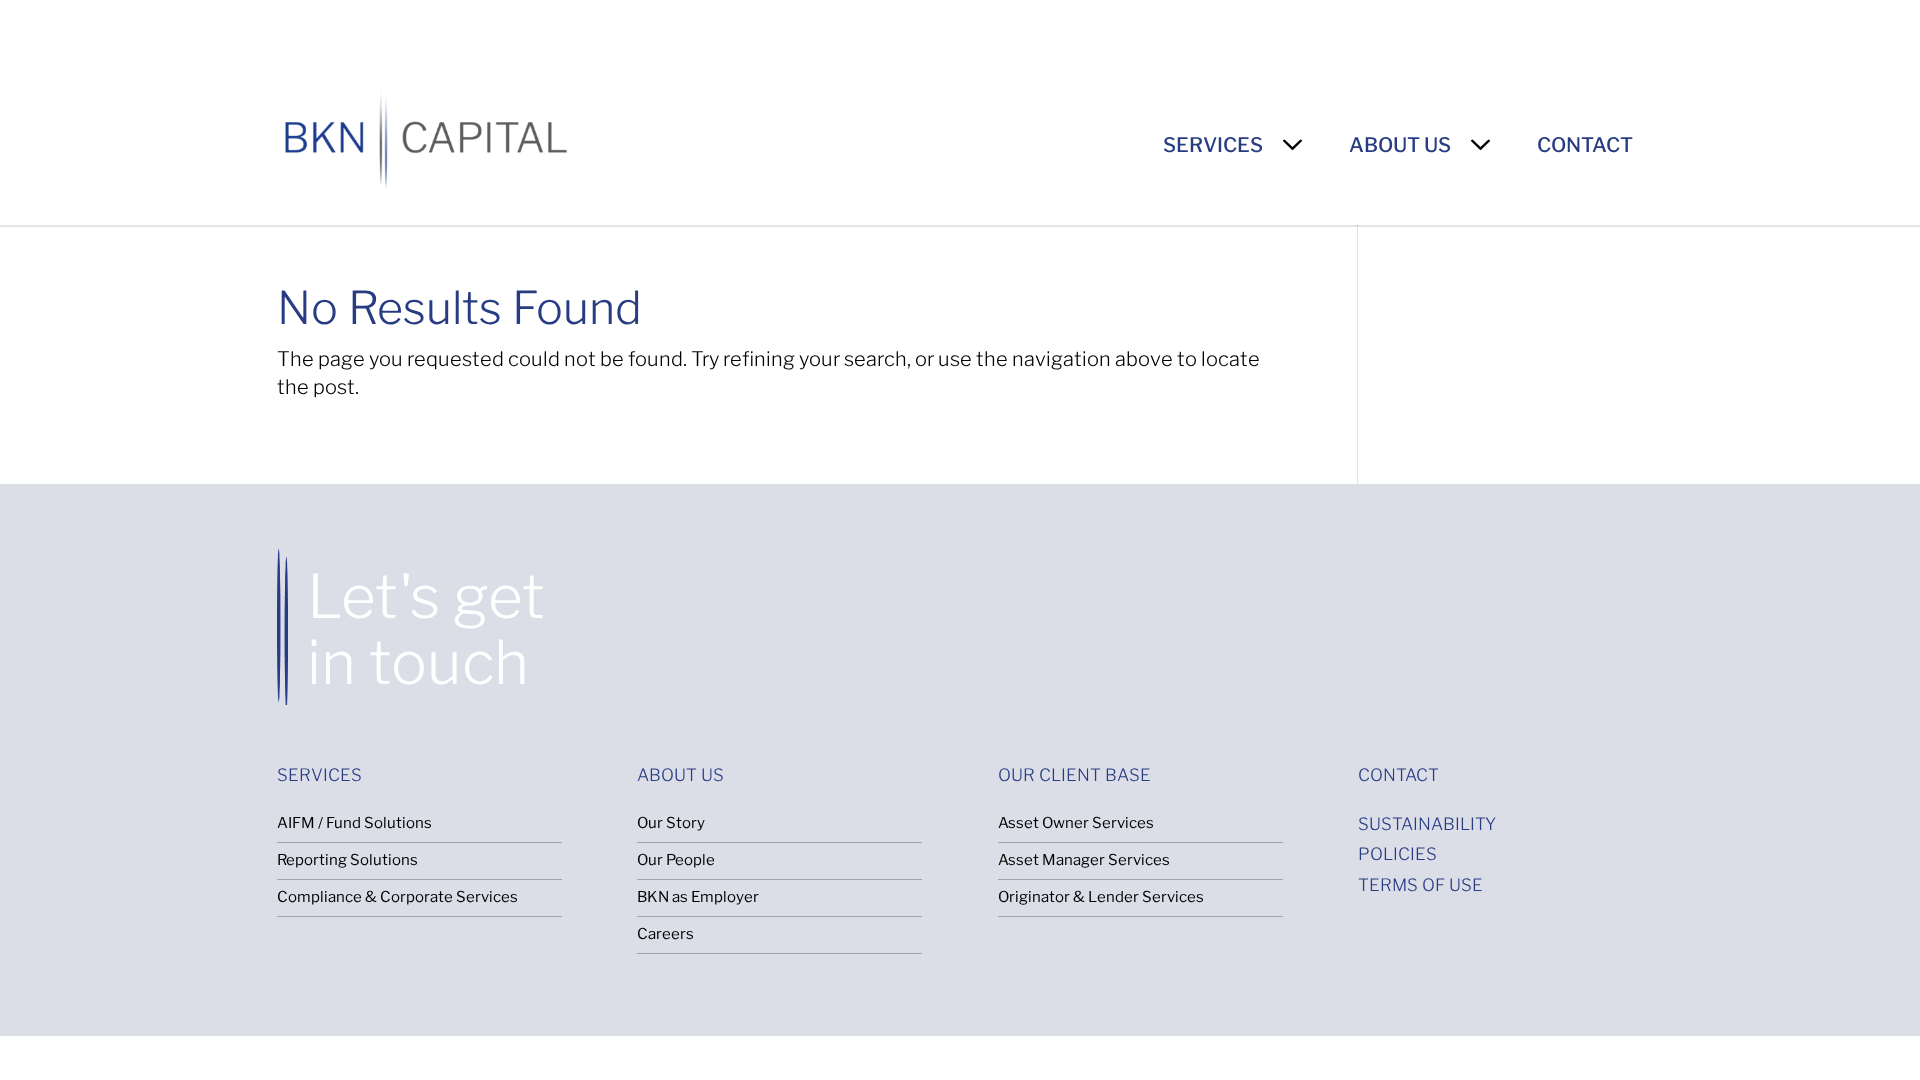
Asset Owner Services (1076, 823)
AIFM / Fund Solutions (354, 823)
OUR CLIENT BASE (1074, 775)
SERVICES (1213, 145)
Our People (676, 860)
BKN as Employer (698, 897)
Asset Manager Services (1084, 860)
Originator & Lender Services (1101, 897)
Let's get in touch (426, 629)
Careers (665, 934)
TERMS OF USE (1420, 885)
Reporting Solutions (347, 860)
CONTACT (1585, 145)
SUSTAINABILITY (1427, 824)
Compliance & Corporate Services (397, 897)
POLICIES (1397, 854)
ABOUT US (1400, 145)
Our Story (671, 823)
